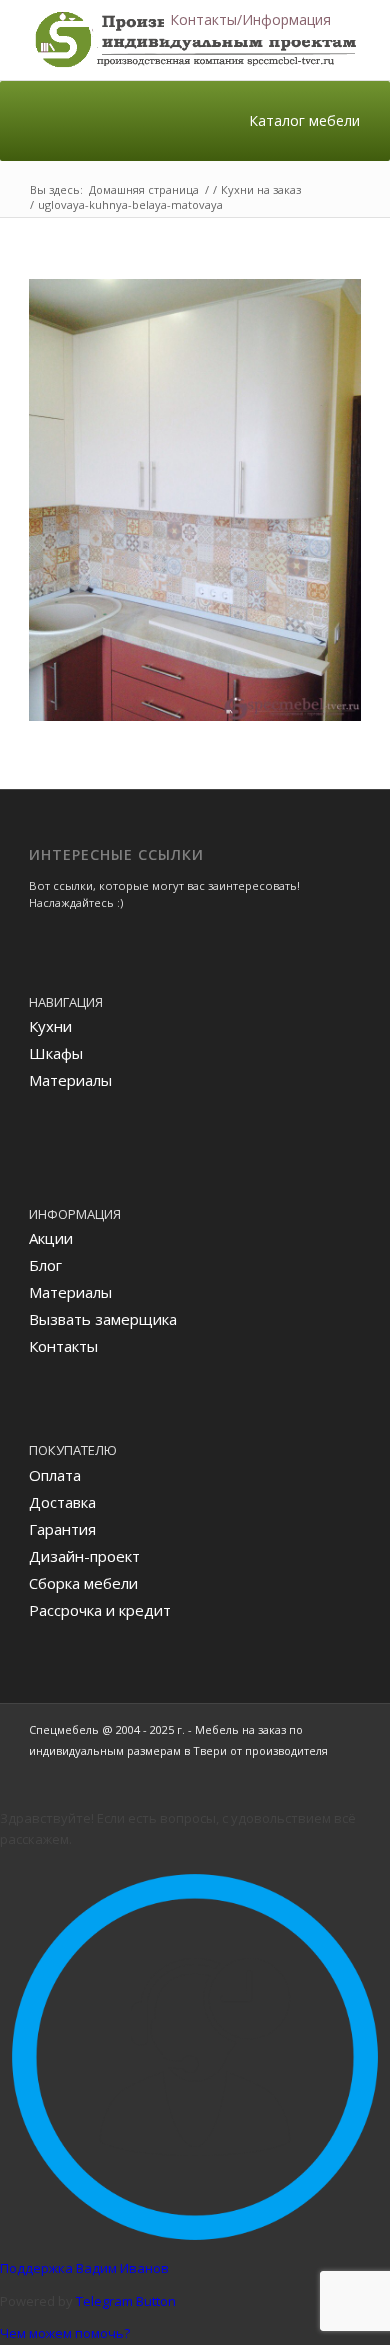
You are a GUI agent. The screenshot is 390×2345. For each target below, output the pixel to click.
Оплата (55, 1475)
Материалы (70, 1080)
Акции (51, 1238)
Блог (45, 1265)
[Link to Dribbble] (346, 1772)
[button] (250, 20)
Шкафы (56, 1053)
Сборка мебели (83, 1583)
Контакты (63, 1346)
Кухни (50, 1026)
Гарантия (62, 1529)
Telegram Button (126, 2301)
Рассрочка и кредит (100, 1610)
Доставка (62, 1502)
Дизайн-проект (84, 1556)
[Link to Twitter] (316, 1772)
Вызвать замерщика (103, 1319)
